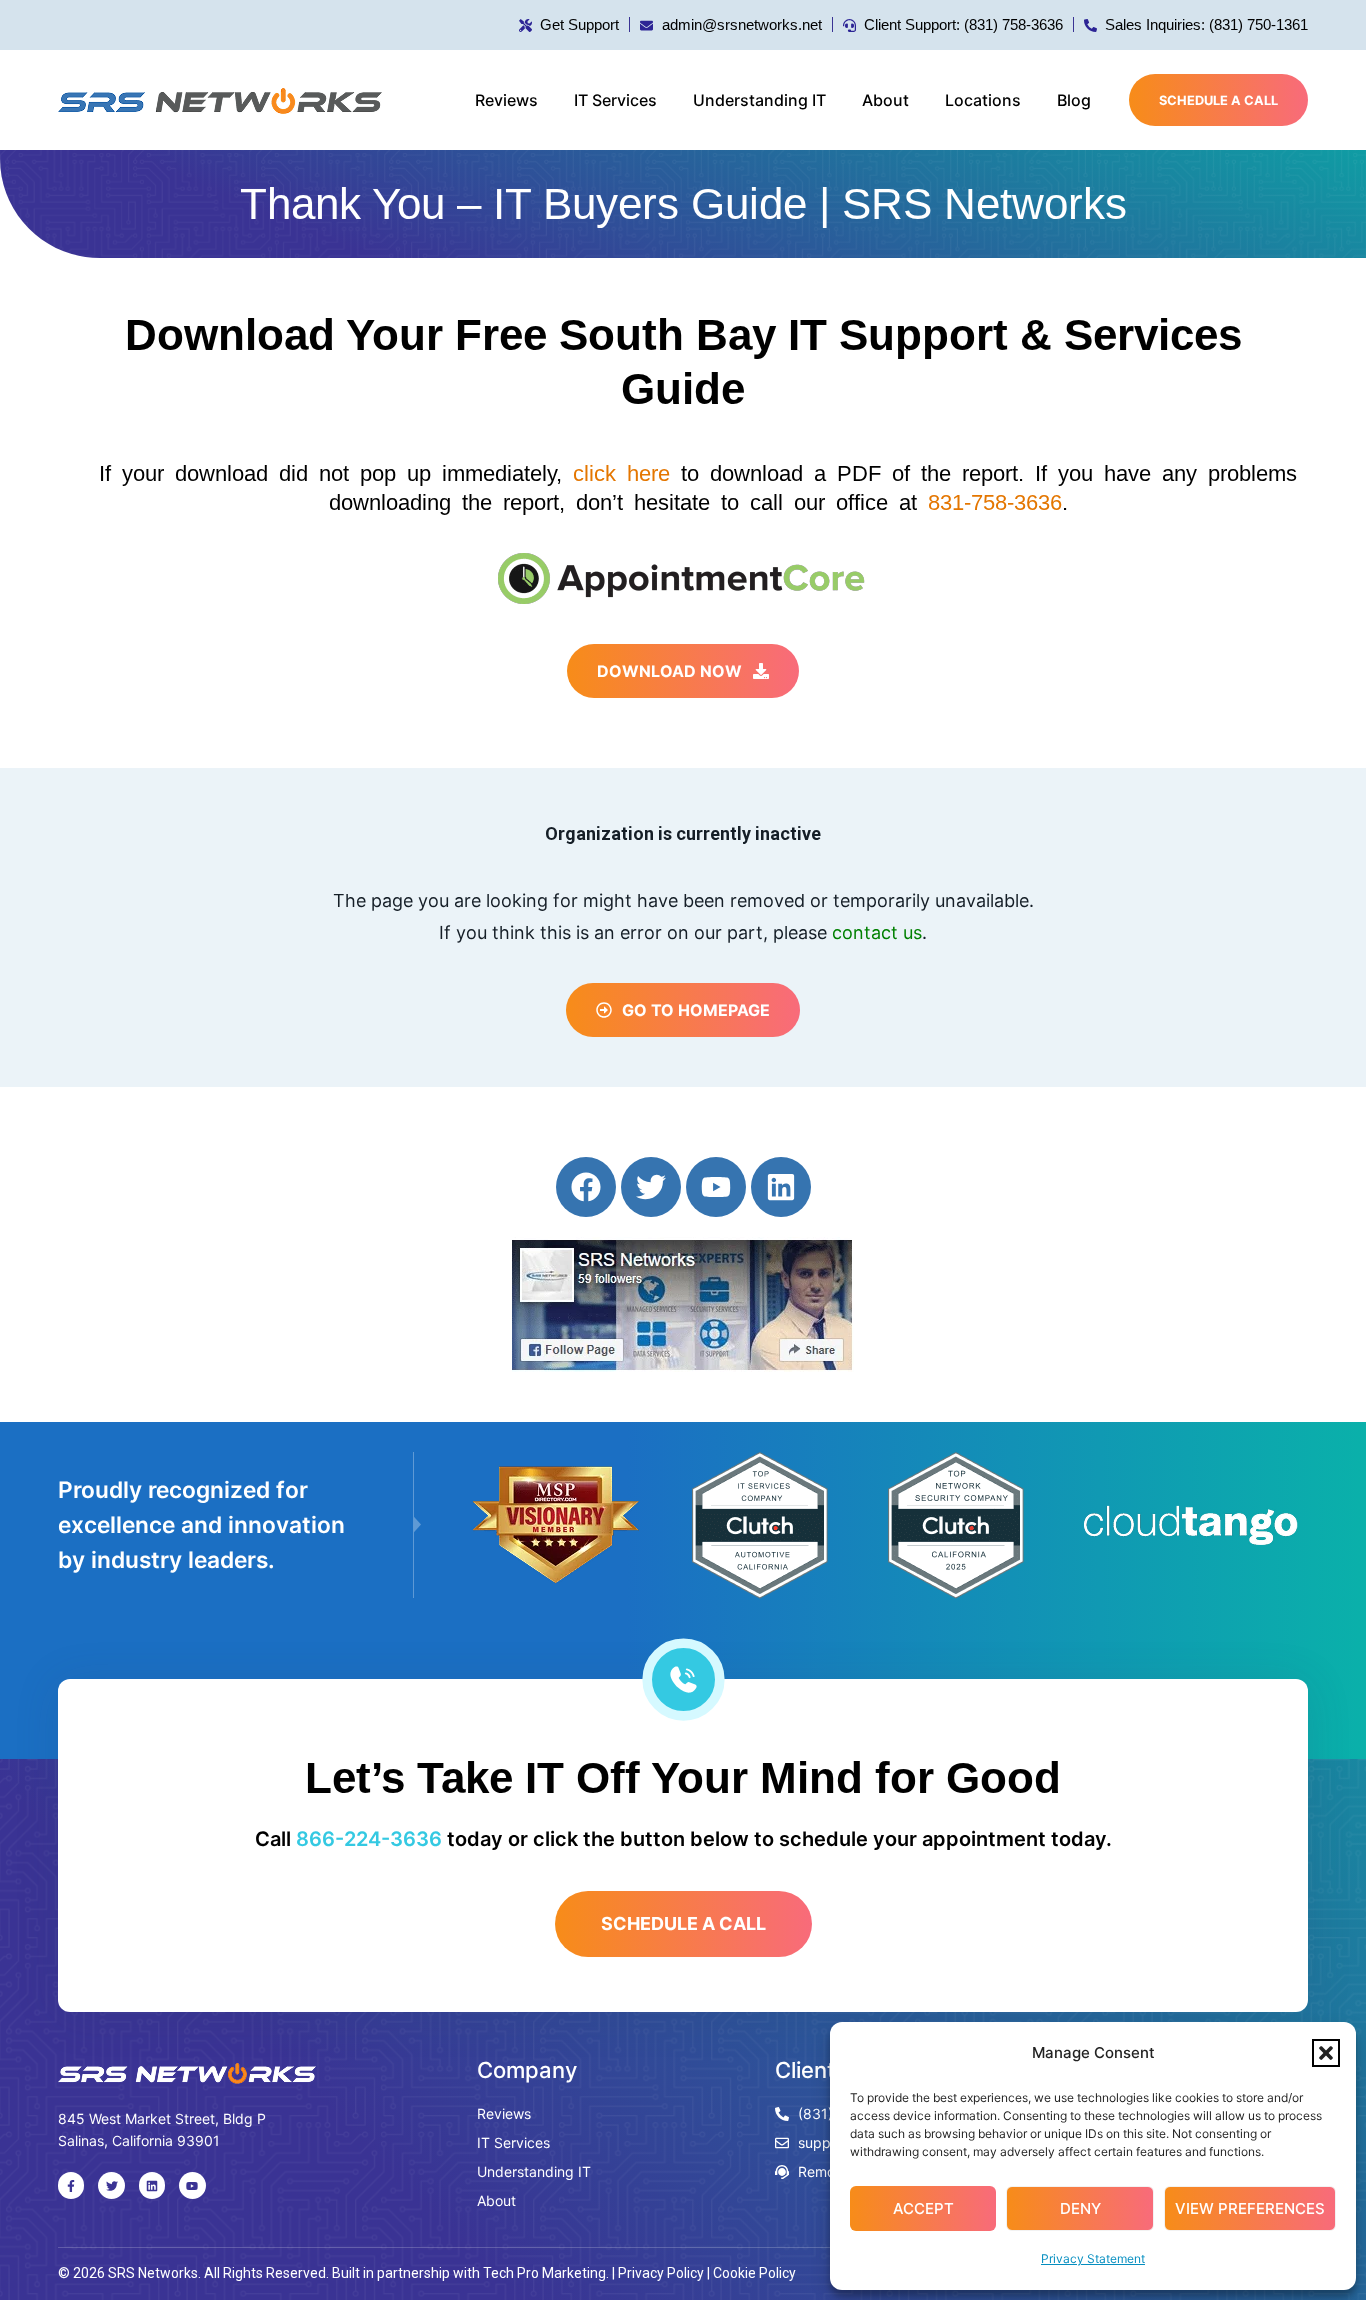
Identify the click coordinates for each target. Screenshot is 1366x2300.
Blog (1074, 100)
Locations (983, 100)
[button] (1326, 2053)
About (885, 100)
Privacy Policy (661, 2273)
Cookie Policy (754, 2273)
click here (621, 473)
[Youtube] (716, 1187)
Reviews (506, 100)
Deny (1080, 2208)
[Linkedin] (781, 1187)
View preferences (1250, 2208)
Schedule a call (1218, 100)
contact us (877, 932)
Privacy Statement (1093, 2258)
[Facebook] (586, 1187)
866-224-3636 (369, 1839)
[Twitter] (651, 1187)
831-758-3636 (995, 502)
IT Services (615, 100)
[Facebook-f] (71, 2185)
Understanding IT (759, 100)
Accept (923, 2208)
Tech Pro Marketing (544, 2273)
